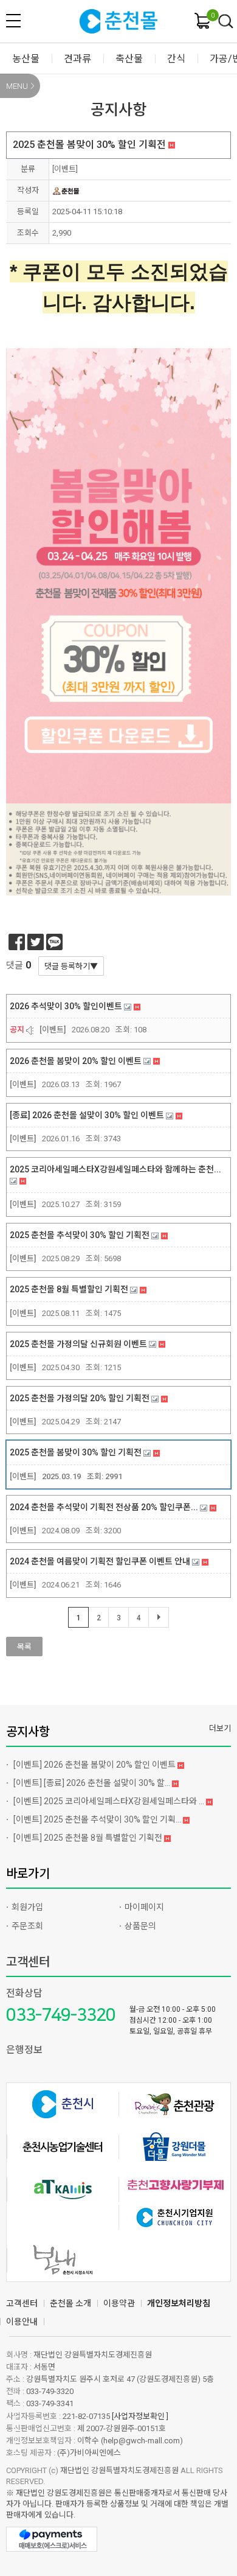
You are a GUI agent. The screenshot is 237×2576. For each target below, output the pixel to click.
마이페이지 (144, 1907)
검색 (226, 22)
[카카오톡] (54, 942)
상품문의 (140, 1926)
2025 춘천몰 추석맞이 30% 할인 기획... (98, 1819)
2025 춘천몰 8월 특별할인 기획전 (89, 1838)
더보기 (220, 1728)
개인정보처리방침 (179, 2303)
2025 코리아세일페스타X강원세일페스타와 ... (110, 1801)
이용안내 (22, 2322)
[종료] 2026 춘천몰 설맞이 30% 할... (93, 1783)
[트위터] (36, 942)
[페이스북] (17, 942)
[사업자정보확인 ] (140, 2416)
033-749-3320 (61, 2015)
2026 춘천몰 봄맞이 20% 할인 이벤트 (95, 1765)
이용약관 (119, 2303)
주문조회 (27, 1926)
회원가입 (27, 1907)
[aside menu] (13, 21)
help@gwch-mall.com (142, 2441)
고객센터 (28, 1962)
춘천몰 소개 (70, 2303)
